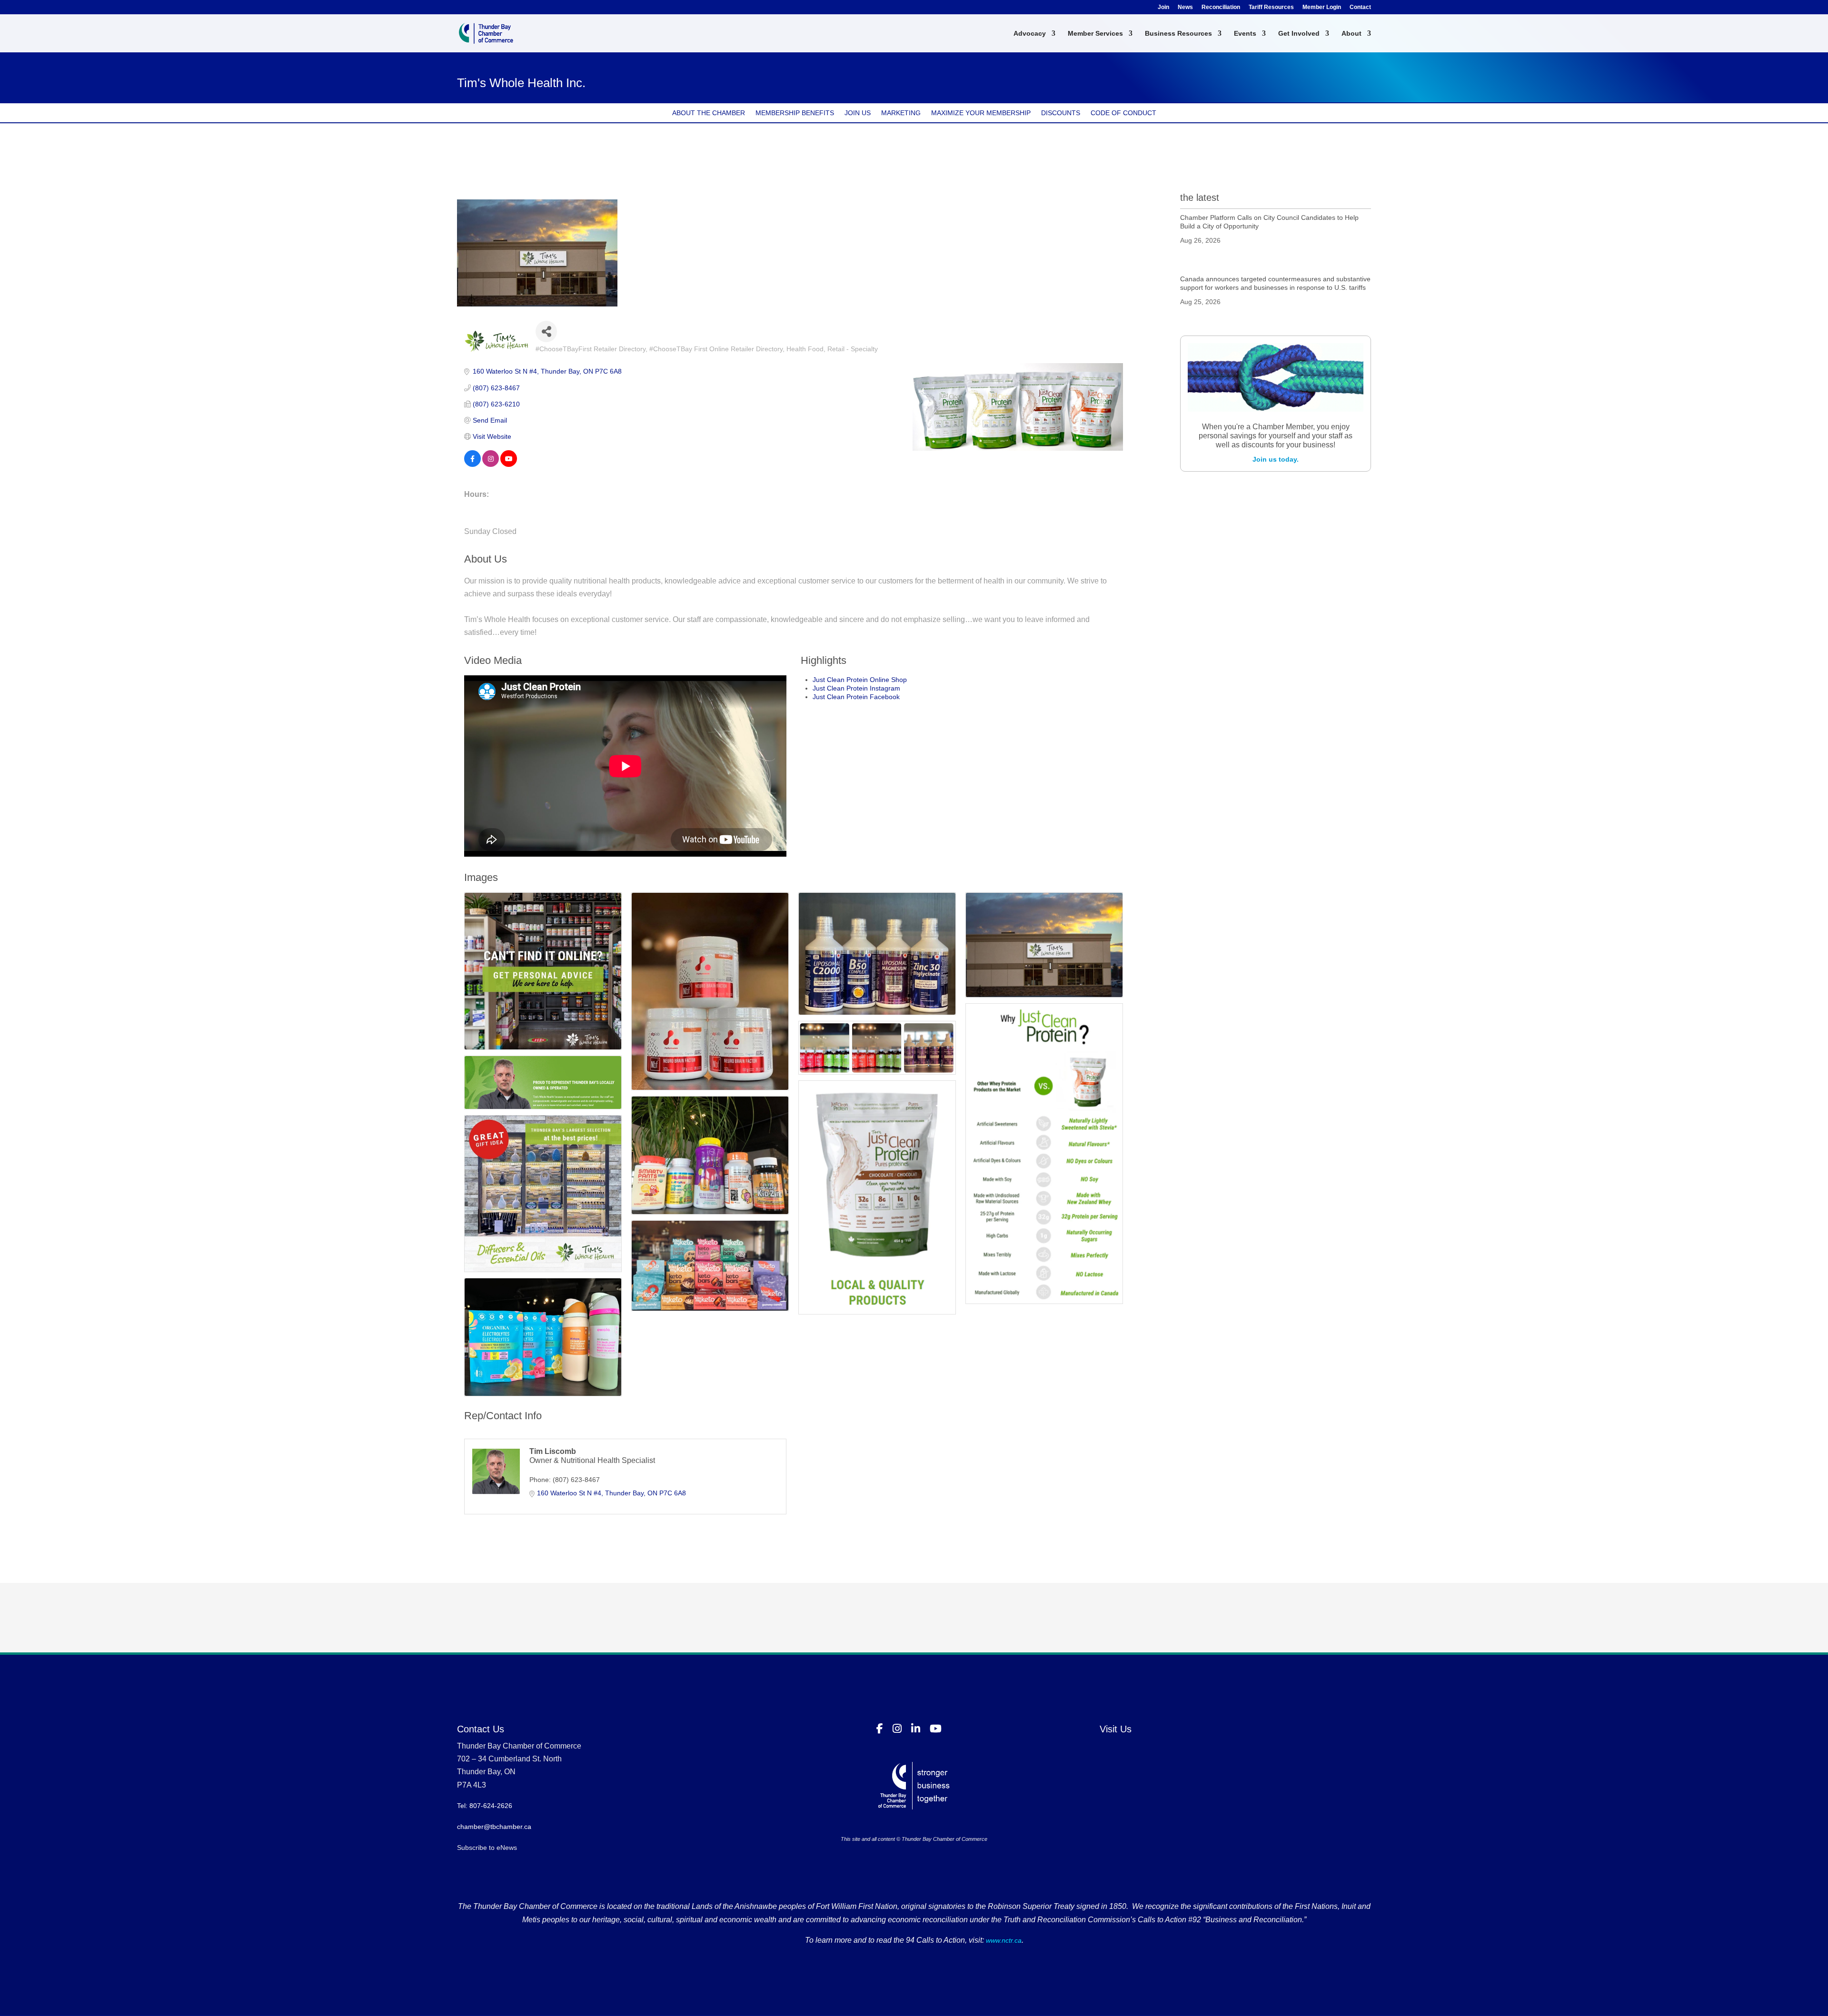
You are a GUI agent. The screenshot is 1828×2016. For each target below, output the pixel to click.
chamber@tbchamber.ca (494, 1827)
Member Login (1322, 7)
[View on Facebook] (472, 464)
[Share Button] (546, 331)
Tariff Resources (1271, 7)
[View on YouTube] (509, 464)
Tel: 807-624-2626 (485, 1806)
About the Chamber (709, 113)
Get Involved (1299, 34)
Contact (1360, 7)
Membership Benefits (795, 113)
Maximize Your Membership (981, 113)
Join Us (858, 113)
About (1351, 34)
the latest (1200, 198)
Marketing (901, 113)
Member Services (1095, 34)
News (1185, 7)
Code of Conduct (1123, 113)
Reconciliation (1221, 7)
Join (1163, 7)
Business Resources (1178, 34)
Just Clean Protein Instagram (856, 688)
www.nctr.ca (1003, 1940)
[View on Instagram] (491, 464)
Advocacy (1030, 34)
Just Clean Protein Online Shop (860, 680)
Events (1245, 34)
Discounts (1061, 113)
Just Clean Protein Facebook (856, 697)
